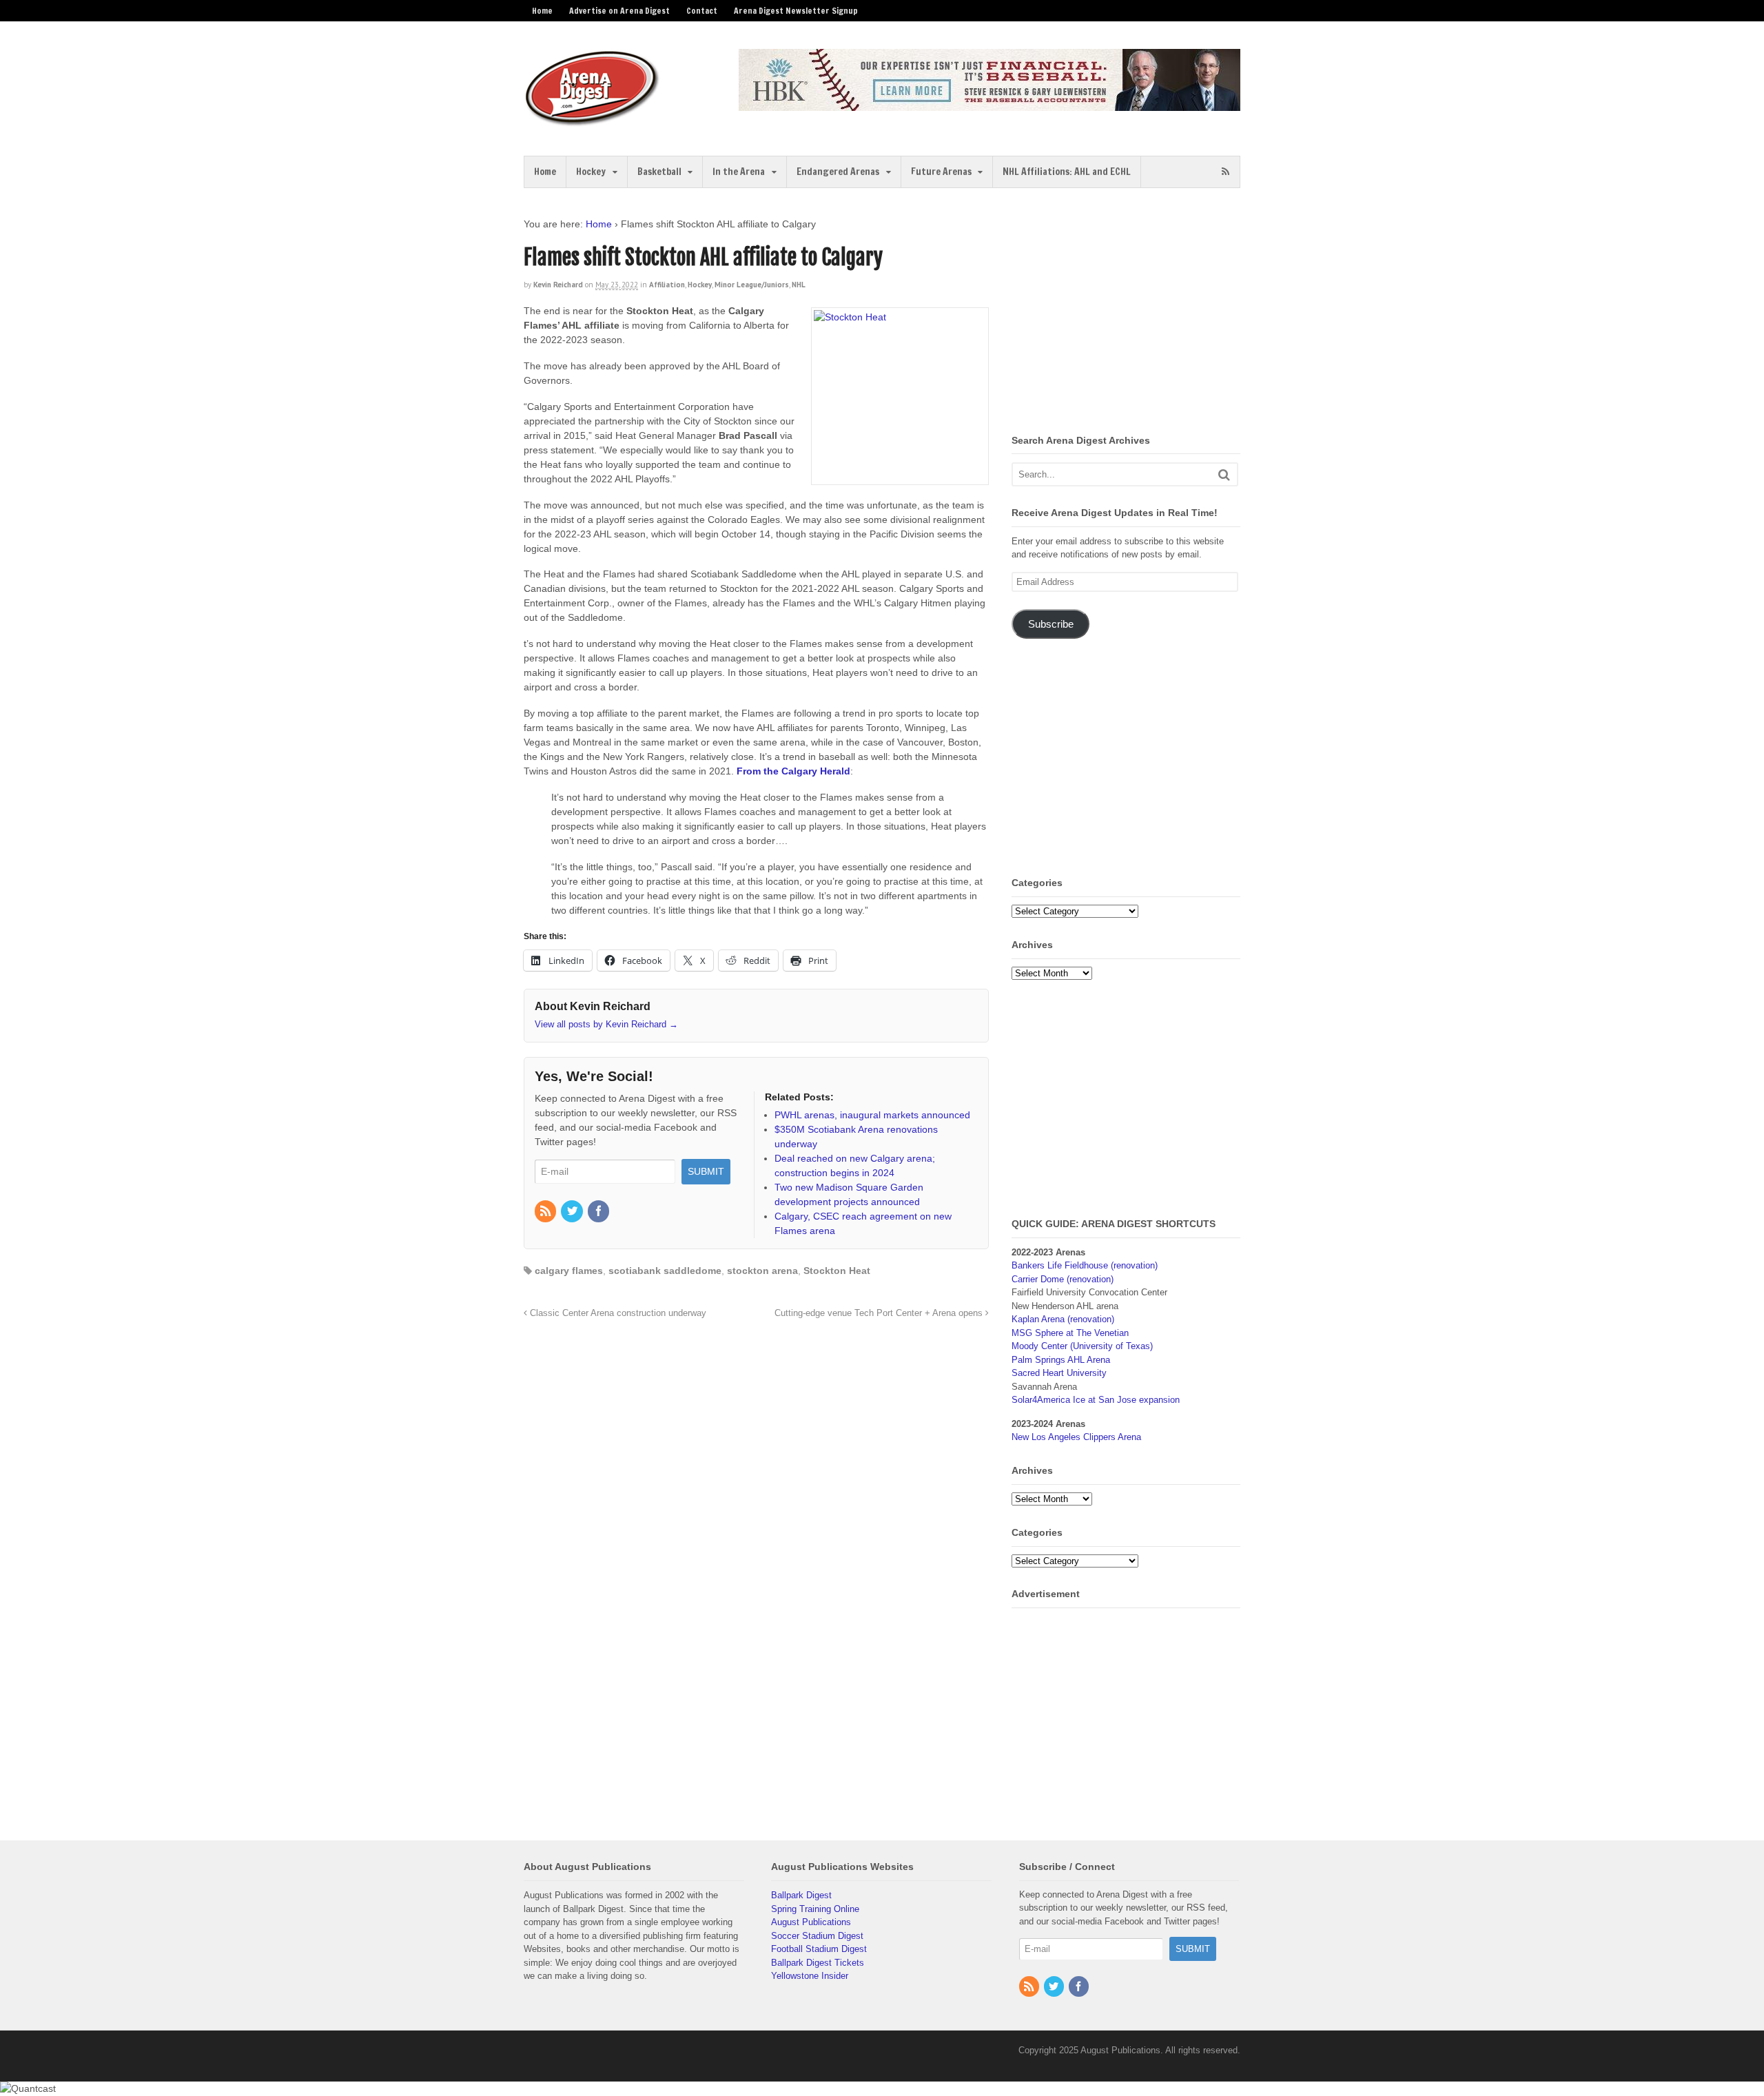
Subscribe (1051, 624)
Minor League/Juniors (752, 285)
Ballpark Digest (801, 1895)
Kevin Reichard (558, 285)
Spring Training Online (815, 1909)
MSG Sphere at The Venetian (1070, 1333)
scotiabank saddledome (665, 1271)
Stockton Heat (837, 1271)
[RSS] (546, 1212)
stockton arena (762, 1271)
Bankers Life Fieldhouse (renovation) (1085, 1265)
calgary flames (569, 1271)
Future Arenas (941, 172)
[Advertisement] (1127, 314)
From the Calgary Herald (793, 771)
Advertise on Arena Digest (619, 11)
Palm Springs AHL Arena (1061, 1360)
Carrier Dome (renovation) (1063, 1279)
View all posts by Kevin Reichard (606, 1024)
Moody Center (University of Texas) (1082, 1346)
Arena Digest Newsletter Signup (796, 11)
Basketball (659, 172)
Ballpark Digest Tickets (818, 1963)
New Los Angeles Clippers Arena (1076, 1437)
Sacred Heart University (1059, 1373)
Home (542, 11)
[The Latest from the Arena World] (593, 121)
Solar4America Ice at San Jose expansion (1096, 1400)
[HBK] (989, 104)
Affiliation (667, 285)
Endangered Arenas (838, 172)
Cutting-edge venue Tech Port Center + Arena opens (880, 1313)
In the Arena (739, 172)
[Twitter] (573, 1212)
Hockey (591, 172)
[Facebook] (599, 1212)
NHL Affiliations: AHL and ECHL (1067, 172)
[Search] (1224, 474)
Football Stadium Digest (819, 1949)
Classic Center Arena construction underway (617, 1313)
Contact (702, 11)
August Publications (811, 1922)
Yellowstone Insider (810, 1976)
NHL (799, 285)
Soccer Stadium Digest (817, 1936)
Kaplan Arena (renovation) (1063, 1319)
